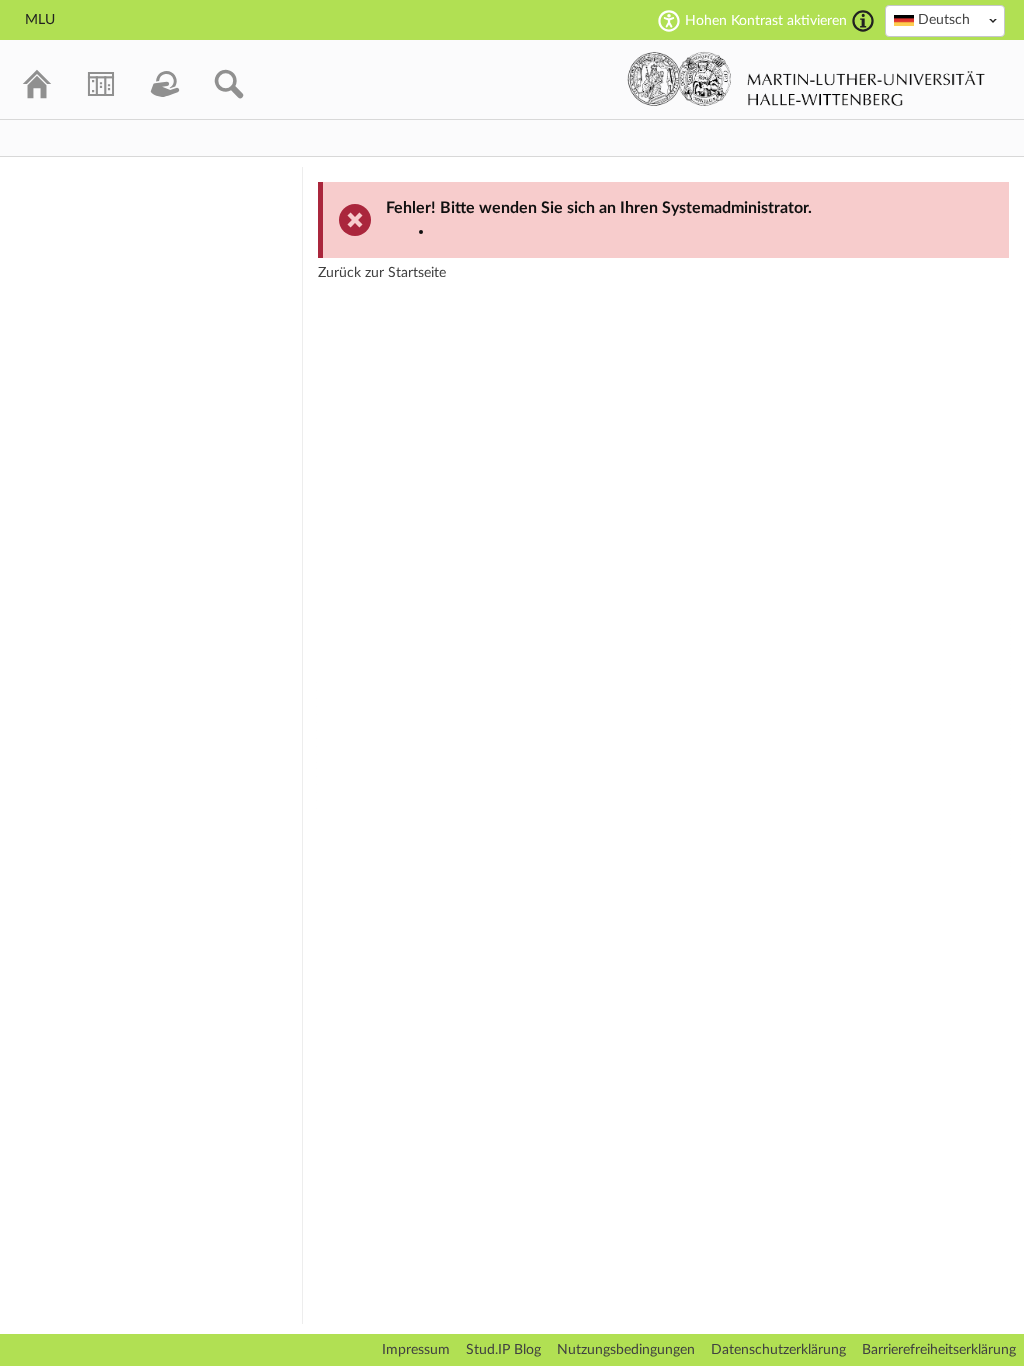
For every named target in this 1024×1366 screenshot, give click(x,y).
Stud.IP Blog (503, 1350)
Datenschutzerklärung (778, 1350)
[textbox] (945, 20)
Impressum (416, 1350)
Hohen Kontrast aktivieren (766, 21)
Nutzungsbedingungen (626, 1350)
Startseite (417, 273)
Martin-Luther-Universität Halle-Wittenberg (806, 79)
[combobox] (945, 21)
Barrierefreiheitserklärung (939, 1350)
